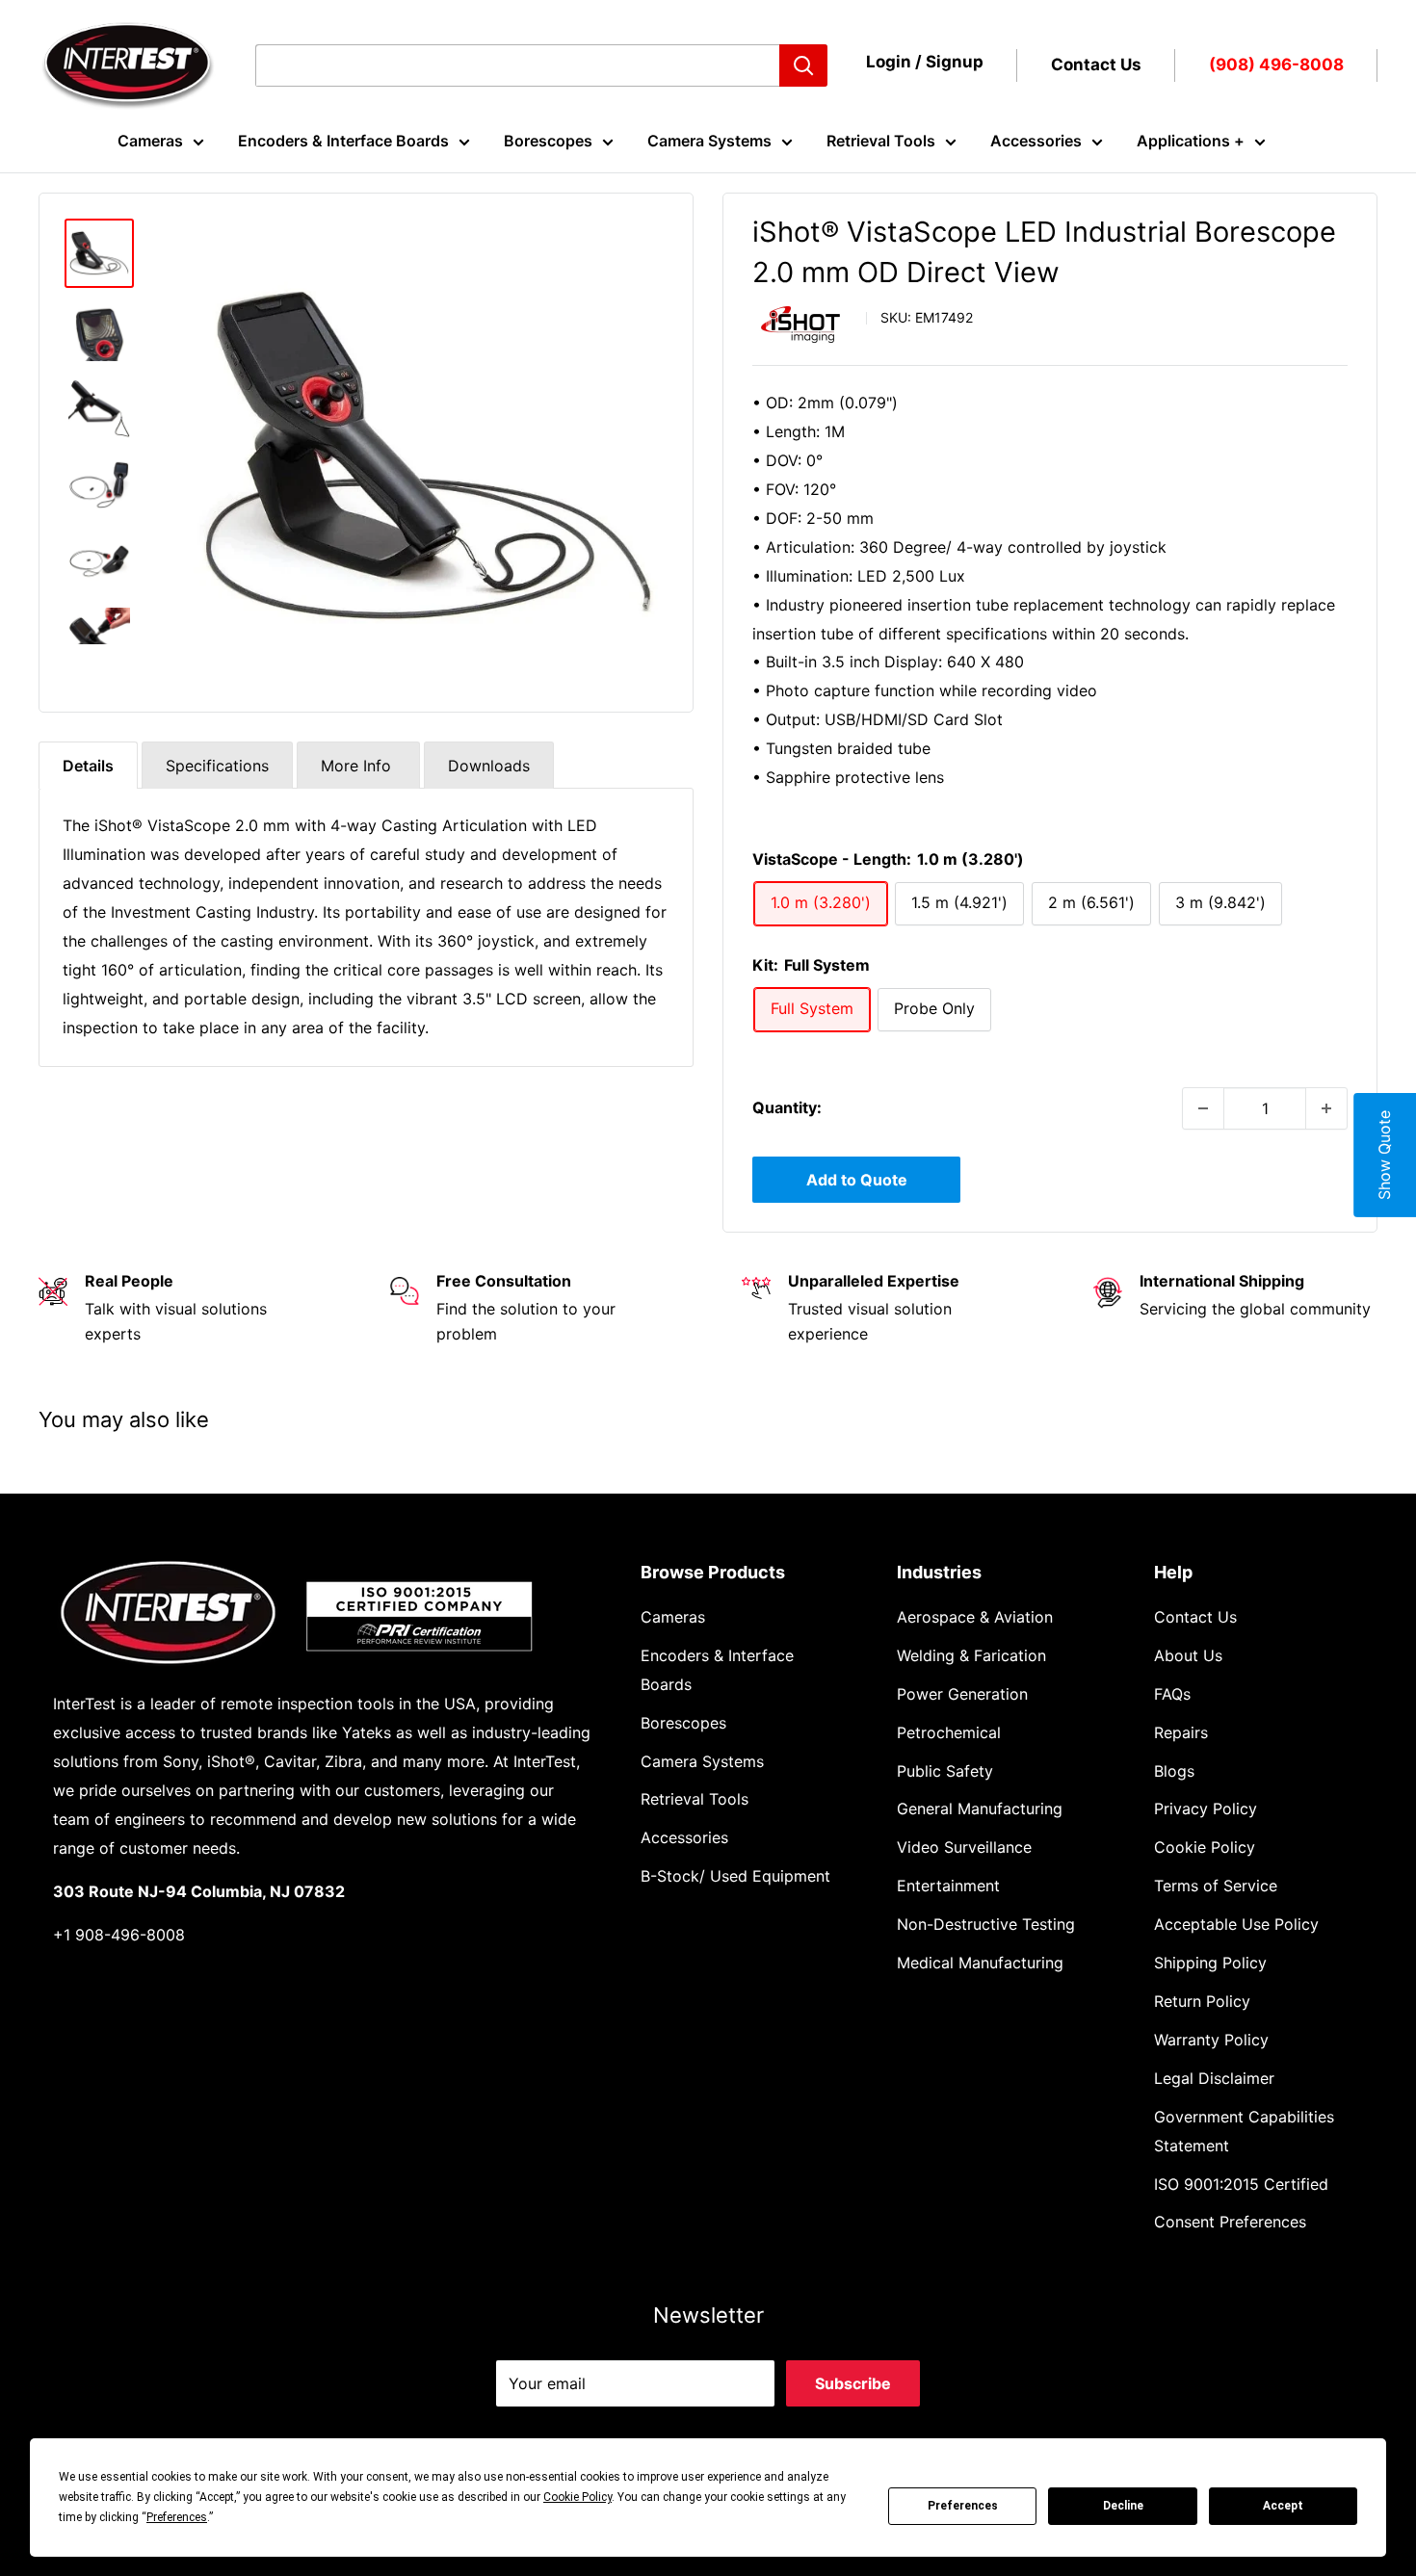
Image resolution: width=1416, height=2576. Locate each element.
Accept (1283, 2506)
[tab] (88, 765)
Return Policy (1202, 2001)
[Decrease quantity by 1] (1203, 1108)
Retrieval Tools (881, 141)
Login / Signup (925, 62)
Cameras (150, 141)
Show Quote (1384, 1155)
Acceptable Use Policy (1236, 1924)
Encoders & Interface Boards (343, 141)
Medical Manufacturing (980, 1963)
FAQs (1172, 1694)
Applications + (1191, 141)
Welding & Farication (971, 1655)
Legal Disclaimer (1214, 2078)
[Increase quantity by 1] (1326, 1108)
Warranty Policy (1211, 2040)
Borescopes (548, 141)
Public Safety (945, 1771)
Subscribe (853, 2383)
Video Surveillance (964, 1847)
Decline (1123, 2506)
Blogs (1174, 1771)
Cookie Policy (1205, 1847)
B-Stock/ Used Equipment (735, 1876)
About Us (1188, 1655)
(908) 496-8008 (1276, 65)
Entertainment (948, 1886)
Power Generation (962, 1694)
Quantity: (787, 1107)
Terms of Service (1216, 1886)
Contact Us (1096, 65)
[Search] (803, 65)
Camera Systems (709, 141)
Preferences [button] (177, 2517)
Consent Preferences (1230, 2222)
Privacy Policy (1206, 1808)
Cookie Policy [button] (577, 2497)
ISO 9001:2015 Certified (1241, 2184)
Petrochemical (949, 1732)
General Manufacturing (980, 1808)
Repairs (1181, 1732)
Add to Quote (857, 1180)
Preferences (963, 2506)
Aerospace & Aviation (975, 1617)
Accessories (1036, 141)
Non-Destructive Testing (986, 1924)
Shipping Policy (1210, 1963)
